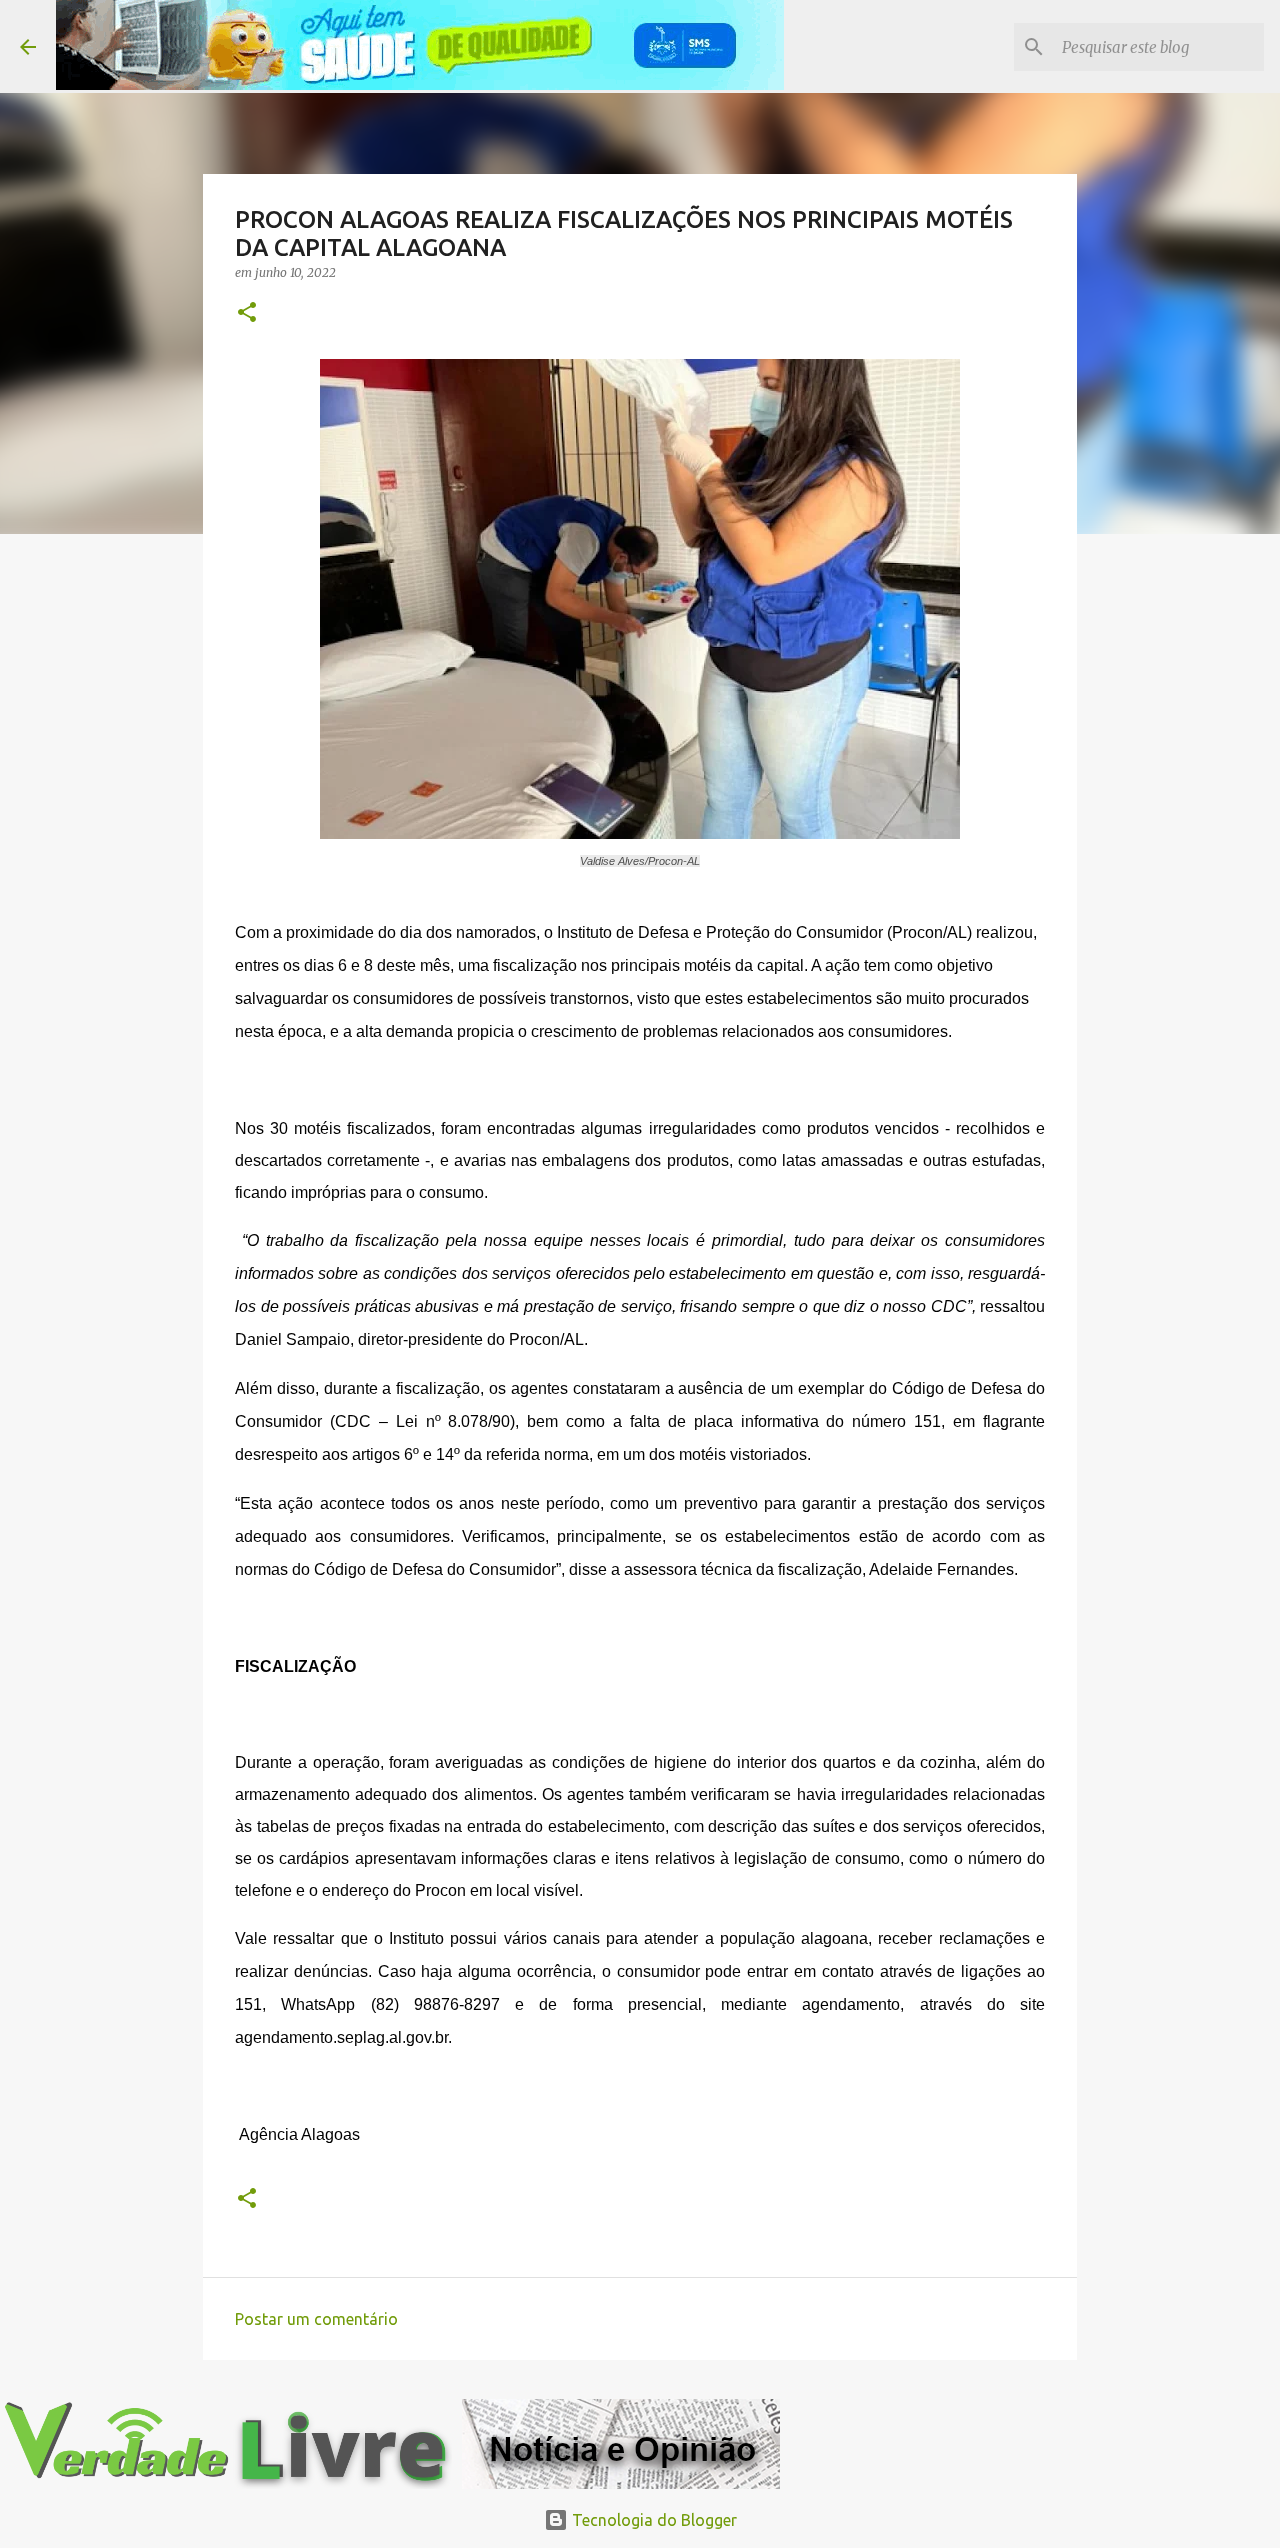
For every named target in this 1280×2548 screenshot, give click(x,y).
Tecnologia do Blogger (652, 2520)
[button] (247, 313)
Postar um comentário (316, 2319)
